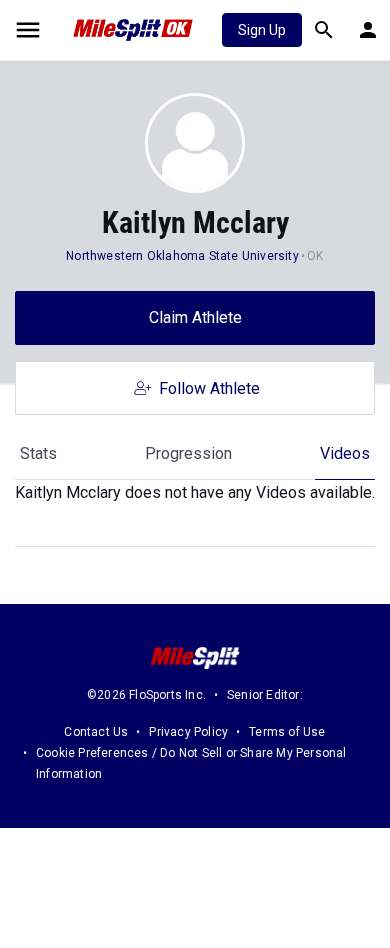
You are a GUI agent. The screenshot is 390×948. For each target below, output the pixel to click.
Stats (38, 453)
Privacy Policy (188, 732)
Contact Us (96, 732)
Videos (345, 453)
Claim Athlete (195, 317)
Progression (188, 453)
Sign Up (262, 30)
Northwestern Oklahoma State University (182, 256)
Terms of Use (287, 732)
